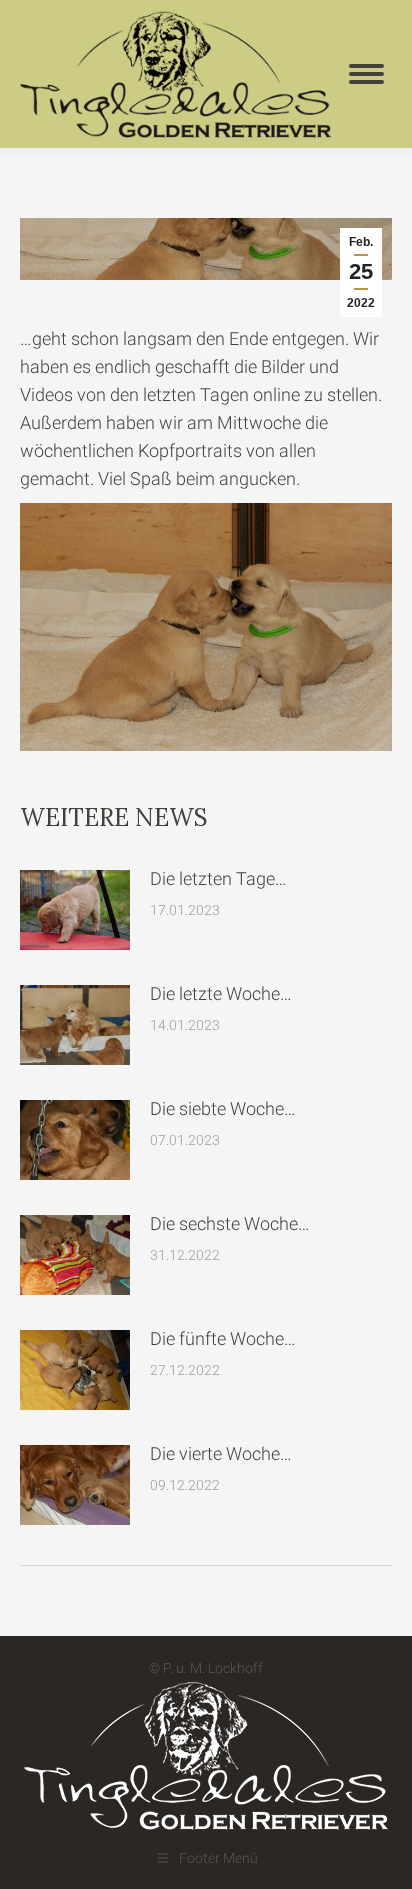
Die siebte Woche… (223, 1108)
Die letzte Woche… (221, 993)
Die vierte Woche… (221, 1453)
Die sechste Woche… (230, 1223)
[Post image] (75, 910)
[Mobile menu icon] (366, 74)
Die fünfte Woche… (223, 1338)
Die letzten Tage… (218, 878)
